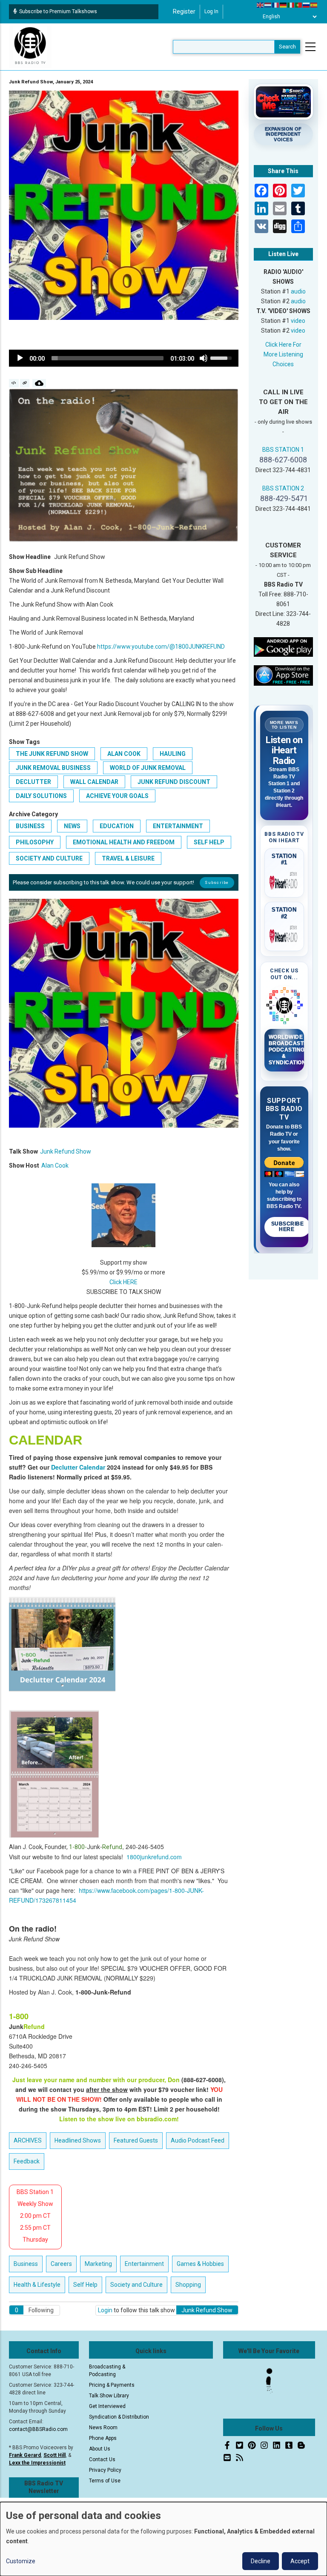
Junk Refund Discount (174, 782)
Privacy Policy (105, 2470)
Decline (261, 2561)
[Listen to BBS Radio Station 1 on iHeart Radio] (284, 881)
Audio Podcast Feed (198, 2140)
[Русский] (307, 5)
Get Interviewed (107, 2406)
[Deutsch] (284, 5)
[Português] (299, 5)
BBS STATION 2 (283, 488)
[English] (261, 5)
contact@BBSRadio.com (38, 2429)
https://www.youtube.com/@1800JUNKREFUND (161, 647)
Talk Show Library (109, 2396)
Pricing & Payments (112, 2385)
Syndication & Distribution (119, 2417)
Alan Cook (124, 754)
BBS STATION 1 (283, 450)
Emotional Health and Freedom (124, 842)
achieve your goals (117, 796)
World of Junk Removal (148, 768)
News (72, 826)
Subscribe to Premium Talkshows (58, 11)
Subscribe (217, 882)
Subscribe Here (288, 1227)
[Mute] (204, 358)
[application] (124, 358)
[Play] (20, 358)
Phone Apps (103, 2438)
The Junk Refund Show (52, 754)
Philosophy (35, 842)
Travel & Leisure (128, 858)
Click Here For (283, 345)
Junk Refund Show (66, 1151)
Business (30, 826)
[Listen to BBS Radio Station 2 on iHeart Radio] (284, 935)
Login (105, 2310)
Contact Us (102, 2459)
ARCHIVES (28, 2140)
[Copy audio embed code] (14, 383)
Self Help (209, 842)
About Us (100, 2449)
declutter (33, 782)
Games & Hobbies (200, 2264)
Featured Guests (136, 2140)
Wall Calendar (94, 782)
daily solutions (41, 796)
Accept (300, 2561)
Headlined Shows (78, 2140)
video (298, 321)
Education (117, 826)
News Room (103, 2428)
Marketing (98, 2264)
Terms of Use (105, 2481)
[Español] (314, 5)
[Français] (276, 5)
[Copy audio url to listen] (25, 383)
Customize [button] (21, 2561)
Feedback (27, 2161)
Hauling (173, 754)
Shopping (188, 2285)
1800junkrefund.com (154, 1857)
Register (184, 11)
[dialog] (163, 2539)
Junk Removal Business (53, 768)
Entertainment (178, 826)
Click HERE (123, 1282)
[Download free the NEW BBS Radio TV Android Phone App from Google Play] (284, 647)
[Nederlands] (268, 5)
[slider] (108, 358)
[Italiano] (291, 5)
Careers (61, 2264)
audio (298, 291)
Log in (211, 11)
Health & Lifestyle (37, 2285)
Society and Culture (49, 858)
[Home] (30, 46)
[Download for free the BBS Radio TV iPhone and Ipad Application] (284, 675)
